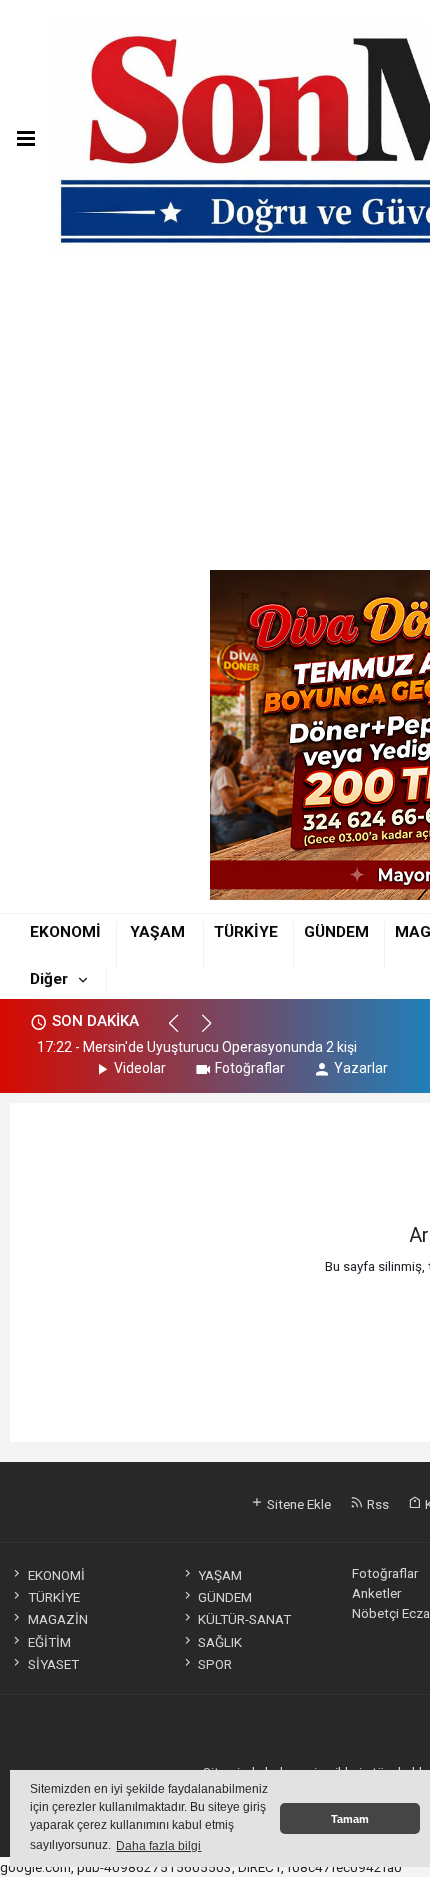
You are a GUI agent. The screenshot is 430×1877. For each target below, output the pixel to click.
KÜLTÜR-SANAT (244, 1619)
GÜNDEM (336, 932)
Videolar (140, 1068)
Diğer (49, 979)
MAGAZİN (57, 1619)
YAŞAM (157, 932)
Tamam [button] (350, 1819)
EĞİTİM (49, 1642)
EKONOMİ (65, 932)
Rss (376, 1504)
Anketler (376, 1593)
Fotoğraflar (250, 1068)
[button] (182, 1032)
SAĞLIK (220, 1642)
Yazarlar (361, 1068)
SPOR (215, 1664)
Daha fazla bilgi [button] (158, 1846)
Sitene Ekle (297, 1504)
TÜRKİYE (246, 932)
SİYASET (53, 1664)
